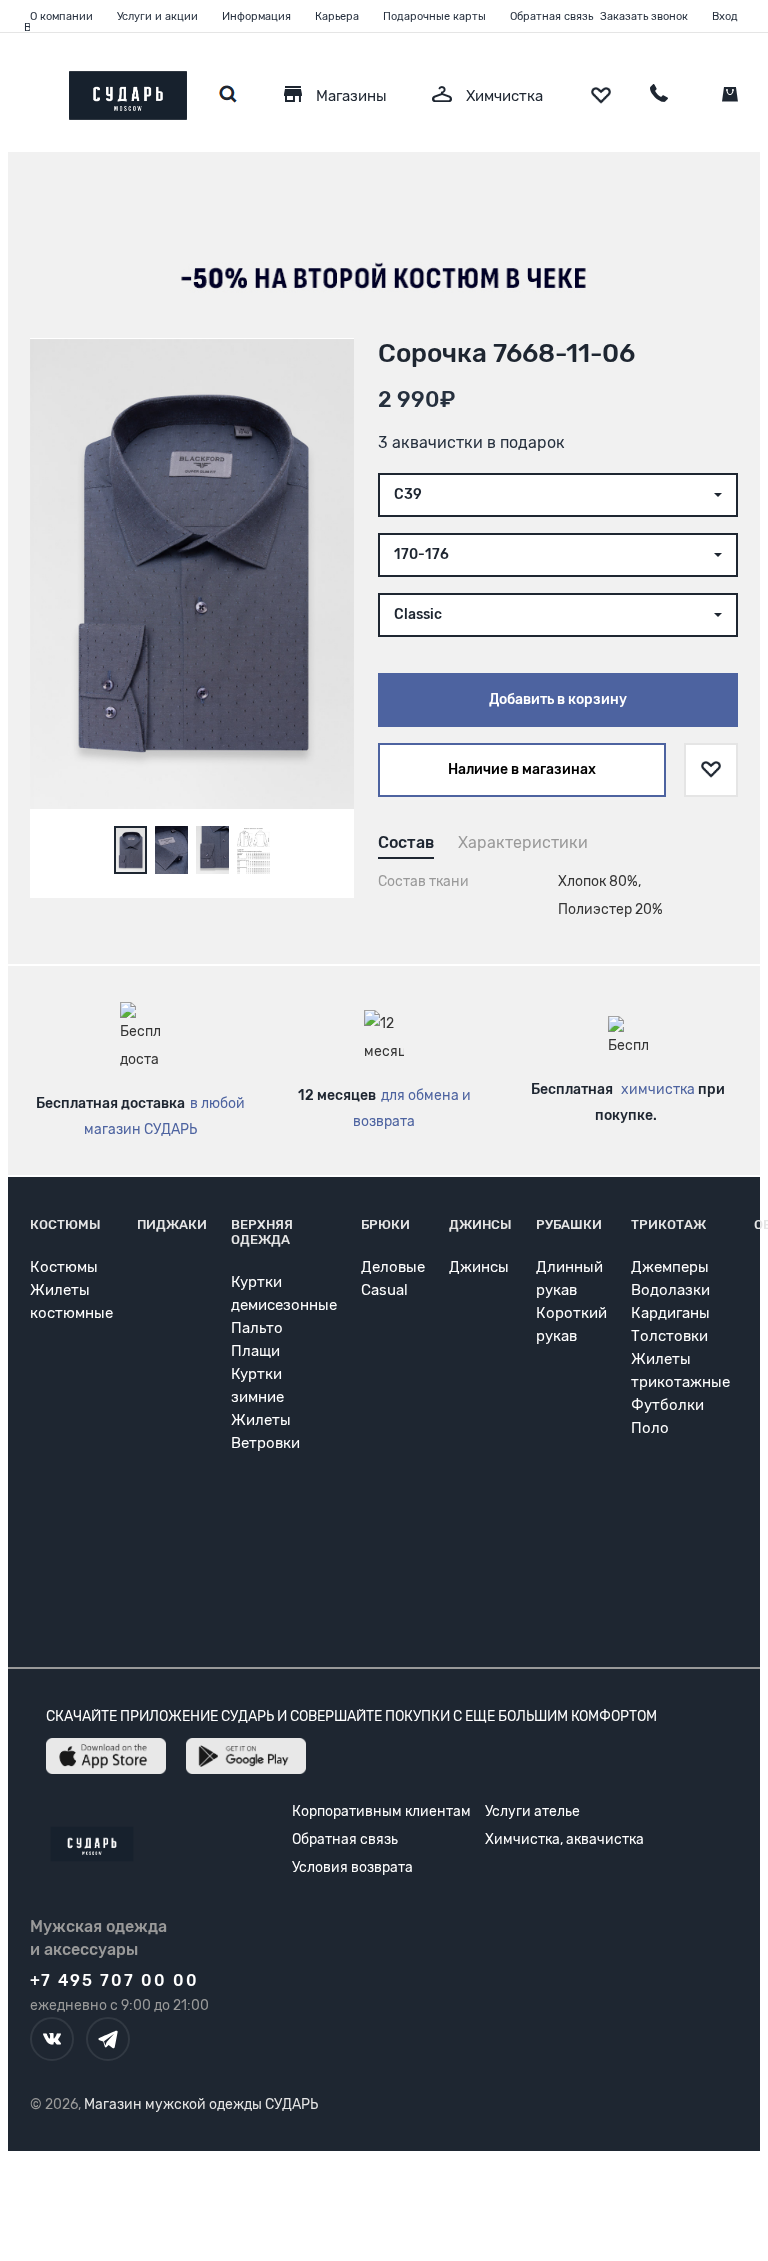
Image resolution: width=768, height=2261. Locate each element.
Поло (650, 1428)
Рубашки (569, 1224)
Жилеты (261, 1420)
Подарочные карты (434, 16)
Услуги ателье (532, 1811)
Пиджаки (172, 1224)
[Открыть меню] (30, 90)
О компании (61, 16)
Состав (406, 842)
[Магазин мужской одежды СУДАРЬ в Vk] (52, 2039)
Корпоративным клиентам (381, 1811)
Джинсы (480, 1224)
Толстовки (669, 1336)
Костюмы (65, 1224)
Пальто (257, 1328)
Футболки (667, 1405)
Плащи (255, 1351)
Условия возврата (352, 1867)
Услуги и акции (157, 16)
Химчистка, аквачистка (564, 1839)
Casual (384, 1290)
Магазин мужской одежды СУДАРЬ (201, 2104)
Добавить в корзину (558, 699)
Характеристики (523, 842)
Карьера (337, 16)
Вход (725, 16)
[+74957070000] (659, 96)
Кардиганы (670, 1313)
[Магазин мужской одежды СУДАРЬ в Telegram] (108, 2039)
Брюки (385, 1224)
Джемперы (670, 1267)
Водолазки (670, 1290)
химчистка (658, 1089)
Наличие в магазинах (522, 769)
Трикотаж (668, 1224)
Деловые (393, 1267)
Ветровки (265, 1443)
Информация (256, 16)
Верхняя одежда (262, 1232)
